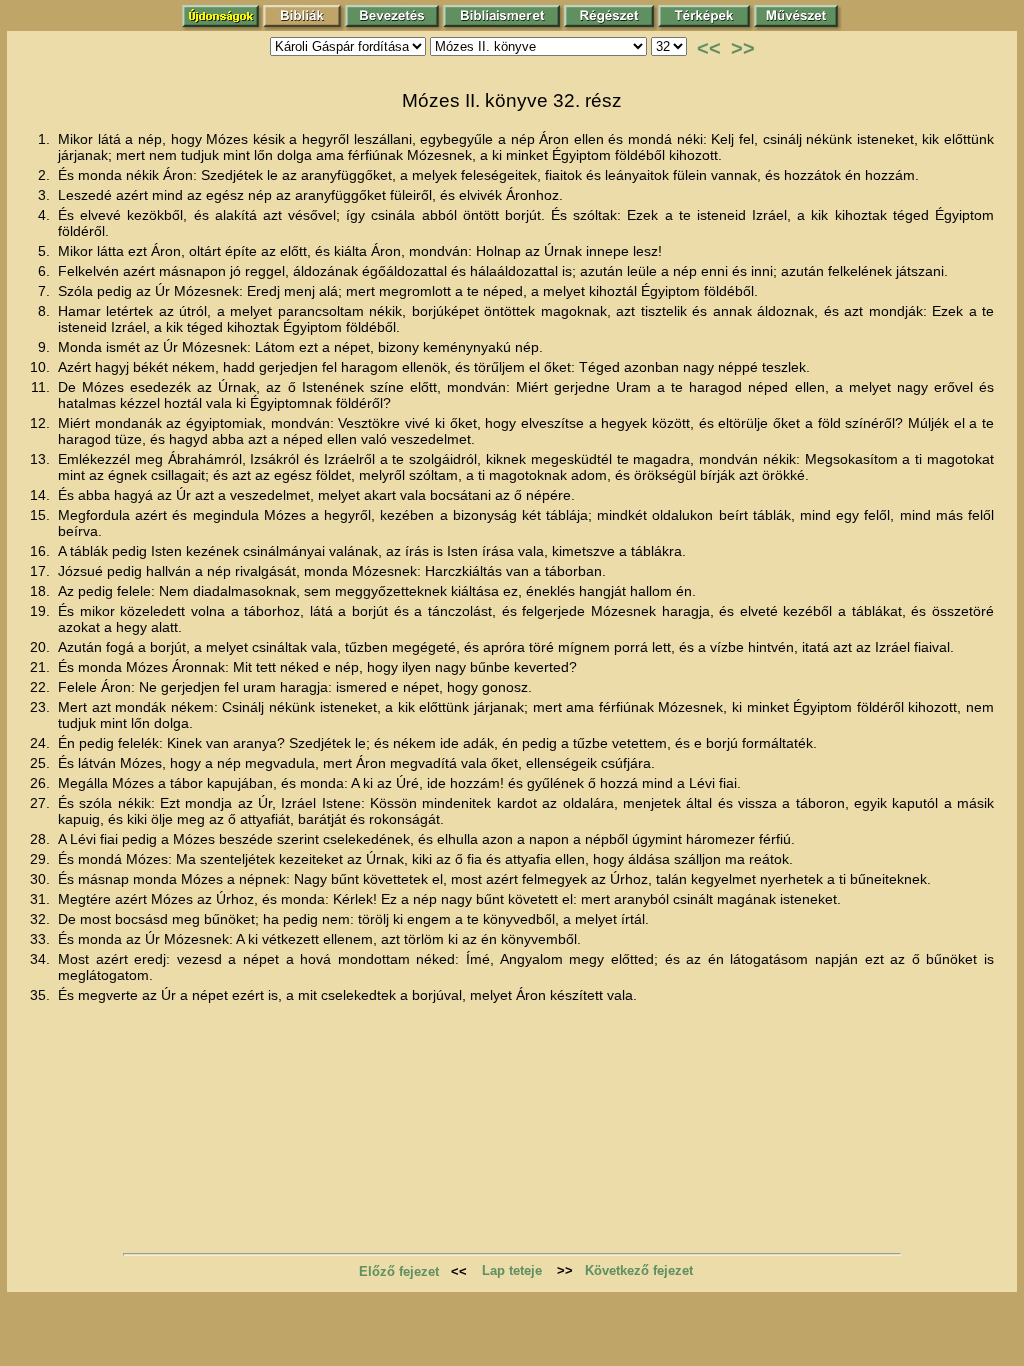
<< (709, 48)
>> (743, 48)
